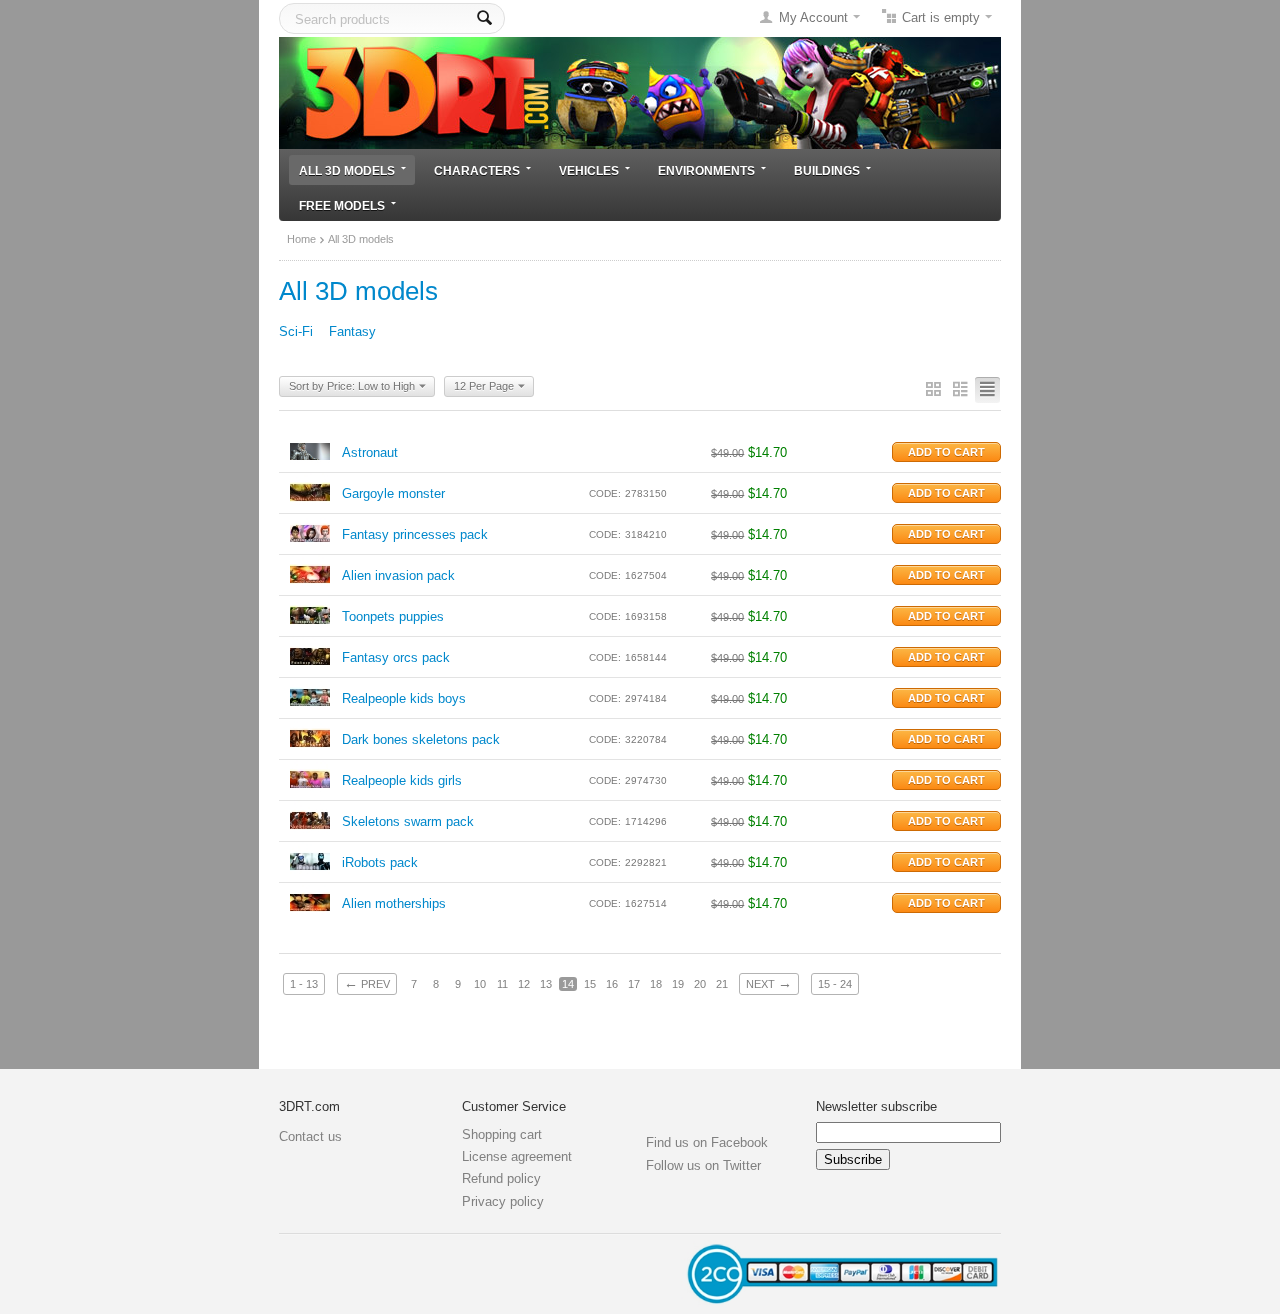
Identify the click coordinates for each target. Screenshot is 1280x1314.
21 (722, 984)
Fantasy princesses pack (415, 534)
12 (524, 984)
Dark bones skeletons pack (421, 739)
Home (301, 239)
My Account (813, 17)
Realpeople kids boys (404, 698)
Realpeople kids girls (402, 780)
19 (678, 984)
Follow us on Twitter (703, 1165)
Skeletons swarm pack (408, 821)
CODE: (605, 493)
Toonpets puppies (393, 616)
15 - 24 (835, 984)
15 (590, 984)
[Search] (484, 18)
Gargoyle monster (393, 493)
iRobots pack (380, 862)
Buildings (827, 170)
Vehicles (589, 170)
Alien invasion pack (398, 575)
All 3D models (347, 170)
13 (546, 984)
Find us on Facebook (707, 1142)
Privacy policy (503, 1201)
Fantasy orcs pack (396, 657)
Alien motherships (394, 903)
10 (480, 984)
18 (656, 984)
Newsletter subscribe (876, 1106)
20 (700, 984)
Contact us (310, 1136)
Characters (477, 170)
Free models (342, 205)
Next (769, 983)
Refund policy (501, 1178)
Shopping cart (502, 1134)
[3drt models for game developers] (640, 91)
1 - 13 (304, 984)
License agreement (517, 1156)
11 (502, 984)
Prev (367, 983)
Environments (706, 170)
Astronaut (370, 452)
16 (612, 984)
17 (634, 984)
